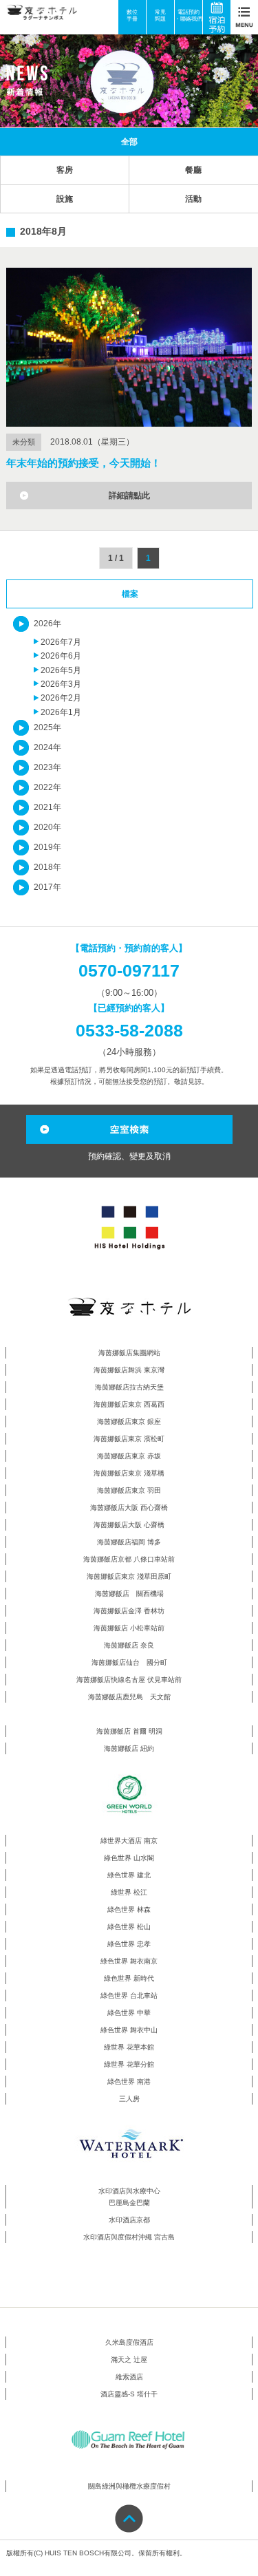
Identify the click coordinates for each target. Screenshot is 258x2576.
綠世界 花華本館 (129, 2047)
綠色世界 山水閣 (129, 1858)
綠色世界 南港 (129, 2082)
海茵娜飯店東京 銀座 (129, 1422)
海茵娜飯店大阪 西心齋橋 (129, 1508)
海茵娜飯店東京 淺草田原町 (129, 1576)
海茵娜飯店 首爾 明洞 (129, 1731)
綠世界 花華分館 (129, 2064)
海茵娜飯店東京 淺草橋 (129, 1473)
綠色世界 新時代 (129, 1978)
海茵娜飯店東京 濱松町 (129, 1439)
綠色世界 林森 (129, 1909)
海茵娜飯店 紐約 (129, 1748)
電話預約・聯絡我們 (189, 15)
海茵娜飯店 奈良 (129, 1645)
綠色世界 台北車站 (129, 1995)
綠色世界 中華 (129, 2013)
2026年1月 (61, 712)
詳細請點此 (129, 496)
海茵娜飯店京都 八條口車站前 (129, 1559)
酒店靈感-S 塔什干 (129, 2394)
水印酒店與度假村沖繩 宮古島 (129, 2237)
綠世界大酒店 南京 (129, 1841)
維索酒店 (129, 2377)
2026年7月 (61, 642)
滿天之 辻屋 (129, 2360)
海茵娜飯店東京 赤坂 (129, 1456)
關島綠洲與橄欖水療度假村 (129, 2486)
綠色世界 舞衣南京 (129, 1961)
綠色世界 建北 (129, 1875)
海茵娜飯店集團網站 (129, 1353)
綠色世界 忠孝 (129, 1944)
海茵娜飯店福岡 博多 (129, 1542)
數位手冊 (132, 15)
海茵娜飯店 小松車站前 (129, 1628)
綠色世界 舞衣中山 (129, 2030)
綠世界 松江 (129, 1892)
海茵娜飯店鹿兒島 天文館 (129, 1697)
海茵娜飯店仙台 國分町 (129, 1662)
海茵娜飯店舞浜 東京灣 (129, 1370)
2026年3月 (61, 684)
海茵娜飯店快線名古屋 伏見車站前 (129, 1680)
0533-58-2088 (129, 1030)
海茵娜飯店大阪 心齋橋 (129, 1525)
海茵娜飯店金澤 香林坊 (129, 1611)
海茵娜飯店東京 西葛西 (129, 1404)
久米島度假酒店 (129, 2342)
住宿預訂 (222, 17)
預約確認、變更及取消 (129, 1156)
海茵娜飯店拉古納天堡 (129, 1387)
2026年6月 (61, 656)
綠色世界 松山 (129, 1927)
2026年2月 (61, 698)
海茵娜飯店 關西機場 (129, 1594)
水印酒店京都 (129, 2220)
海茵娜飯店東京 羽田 (129, 1490)
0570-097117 (129, 970)
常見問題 (160, 15)
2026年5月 (61, 670)
